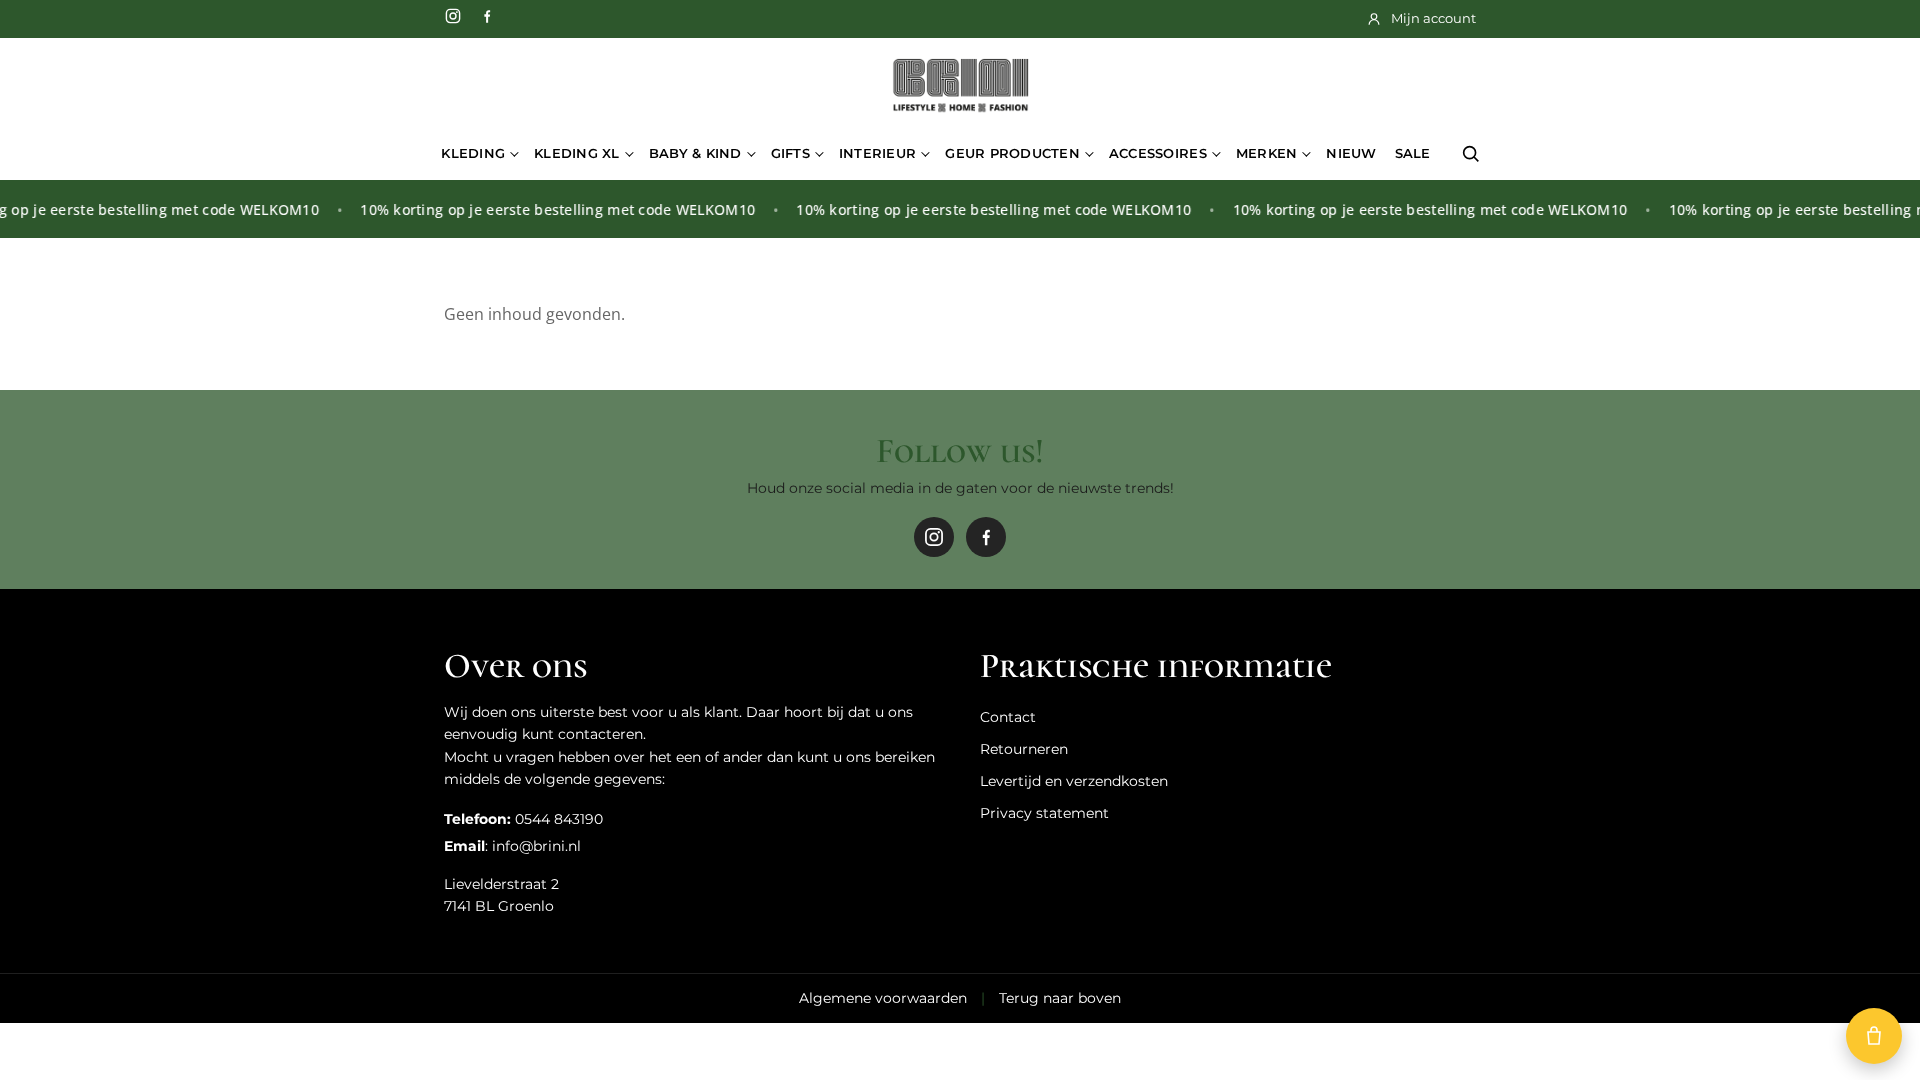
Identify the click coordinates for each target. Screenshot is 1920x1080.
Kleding (473, 153)
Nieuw (1351, 153)
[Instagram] (453, 16)
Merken (1267, 153)
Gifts (790, 153)
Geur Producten (1012, 153)
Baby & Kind (695, 153)
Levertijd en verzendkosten (1074, 781)
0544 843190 (559, 819)
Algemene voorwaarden (883, 998)
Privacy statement (1044, 813)
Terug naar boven (1060, 998)
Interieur (877, 153)
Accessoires (1158, 153)
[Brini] (960, 86)
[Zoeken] (1471, 154)
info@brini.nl (536, 846)
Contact (1008, 717)
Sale (1413, 153)
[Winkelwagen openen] (1874, 1036)
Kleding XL (577, 153)
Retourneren (1024, 749)
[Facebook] (487, 16)
